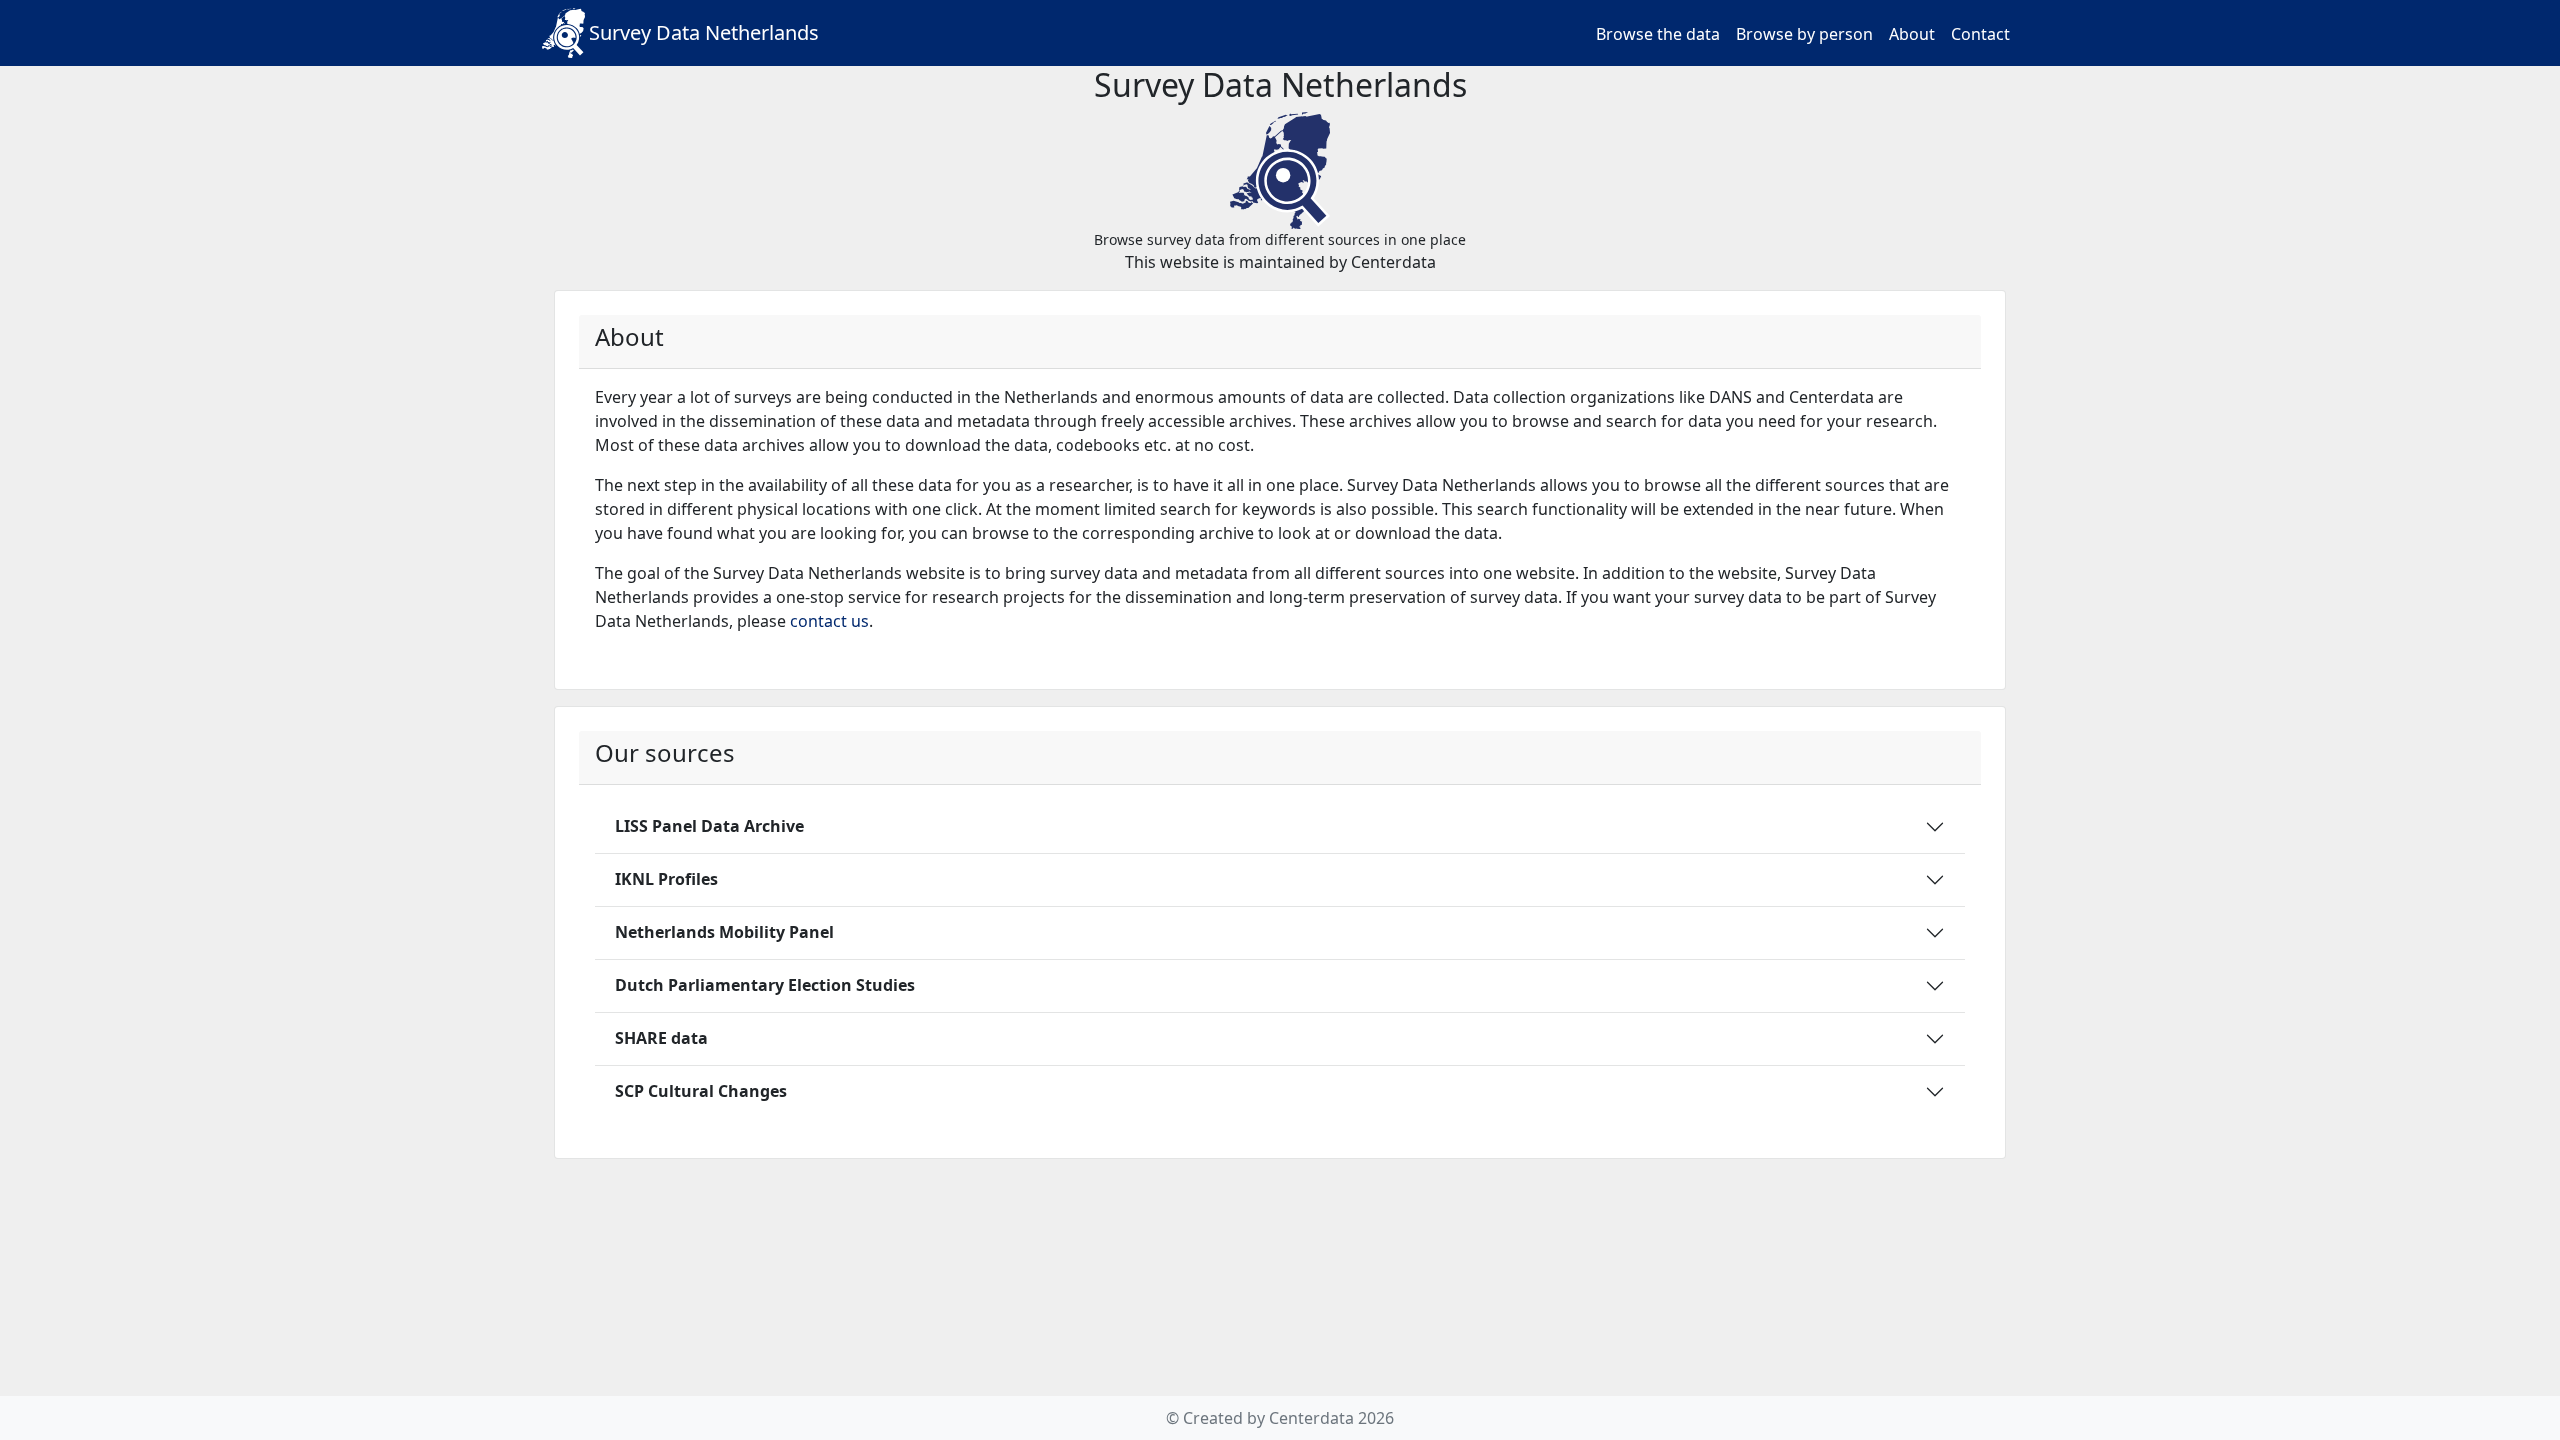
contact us (829, 621)
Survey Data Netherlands (704, 32)
